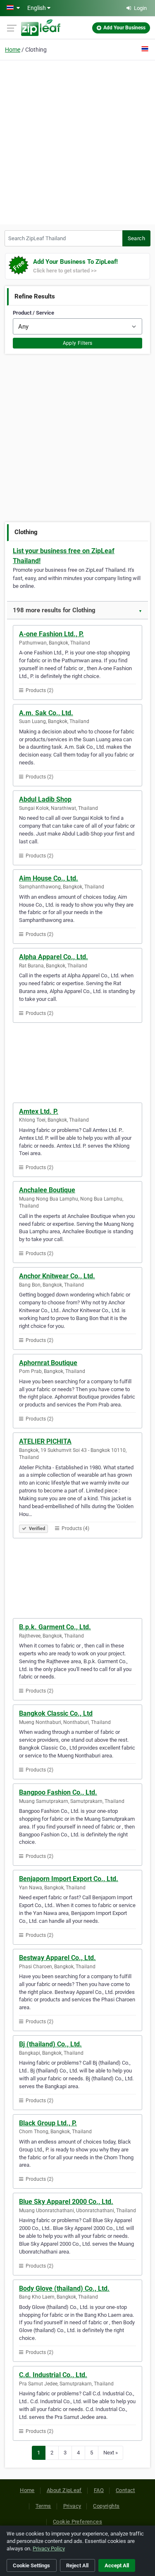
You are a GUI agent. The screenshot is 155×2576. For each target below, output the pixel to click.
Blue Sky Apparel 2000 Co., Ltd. (66, 2202)
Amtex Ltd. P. (39, 1111)
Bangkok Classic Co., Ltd (56, 1713)
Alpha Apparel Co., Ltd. (54, 957)
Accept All (117, 2565)
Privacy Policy (49, 2549)
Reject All (77, 2565)
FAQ (99, 2490)
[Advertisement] (77, 141)
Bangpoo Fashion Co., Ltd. (58, 1792)
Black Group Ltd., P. (48, 2123)
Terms (43, 2506)
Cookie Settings (31, 2565)
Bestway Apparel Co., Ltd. (57, 1958)
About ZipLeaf (64, 2490)
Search (136, 238)
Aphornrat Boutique (48, 1363)
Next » (111, 2453)
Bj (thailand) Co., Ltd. (50, 2044)
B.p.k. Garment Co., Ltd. (55, 1627)
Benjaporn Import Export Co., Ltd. (69, 1879)
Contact (125, 2490)
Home (13, 50)
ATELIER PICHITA (45, 1441)
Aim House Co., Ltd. (49, 878)
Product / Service (33, 313)
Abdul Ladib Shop (45, 799)
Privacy (72, 2506)
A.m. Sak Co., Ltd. (46, 713)
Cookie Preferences (77, 2522)
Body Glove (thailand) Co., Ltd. (64, 2288)
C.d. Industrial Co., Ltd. (53, 2375)
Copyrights (106, 2506)
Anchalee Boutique (47, 1190)
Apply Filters (78, 343)
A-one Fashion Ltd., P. (51, 634)
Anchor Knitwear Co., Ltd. (57, 1276)
